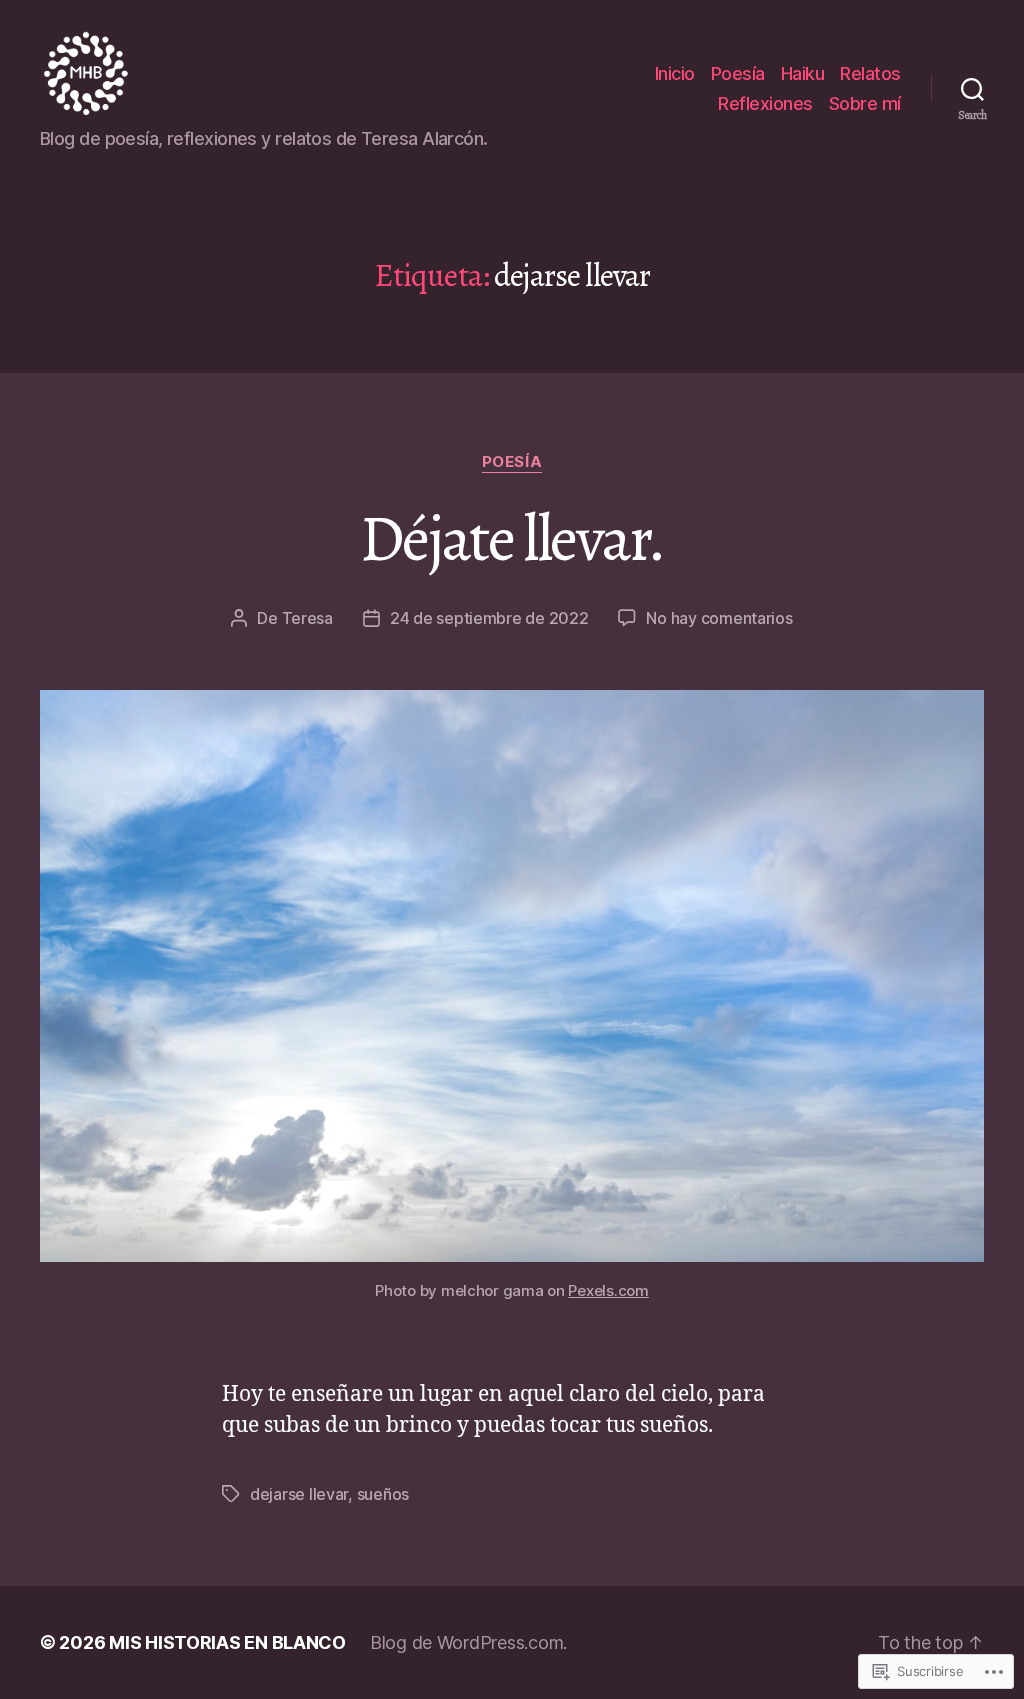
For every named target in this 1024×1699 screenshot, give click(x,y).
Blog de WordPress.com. (468, 1642)
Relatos (870, 73)
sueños (383, 1494)
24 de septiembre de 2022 (489, 618)
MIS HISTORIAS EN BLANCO (227, 1642)
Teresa (307, 618)
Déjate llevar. (512, 538)
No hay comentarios (719, 618)
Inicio (675, 73)
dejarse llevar (299, 1494)
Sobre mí (865, 103)
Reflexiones (765, 103)
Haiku (803, 73)
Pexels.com (608, 1290)
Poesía (738, 73)
